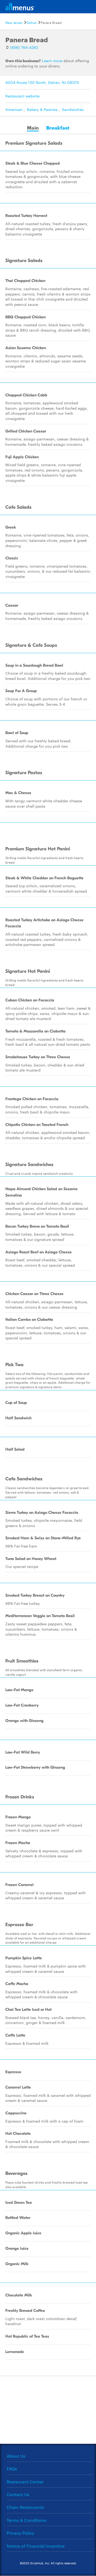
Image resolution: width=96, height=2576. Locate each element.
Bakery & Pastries (42, 109)
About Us (16, 2456)
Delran (32, 22)
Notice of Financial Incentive (36, 2546)
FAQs (12, 2469)
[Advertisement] (48, 2409)
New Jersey (14, 22)
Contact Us (18, 2494)
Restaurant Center (25, 2482)
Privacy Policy (21, 2533)
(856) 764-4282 (24, 47)
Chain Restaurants (25, 2507)
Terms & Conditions (27, 2520)
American (14, 109)
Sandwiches (73, 109)
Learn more (52, 61)
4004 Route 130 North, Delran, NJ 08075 (42, 82)
